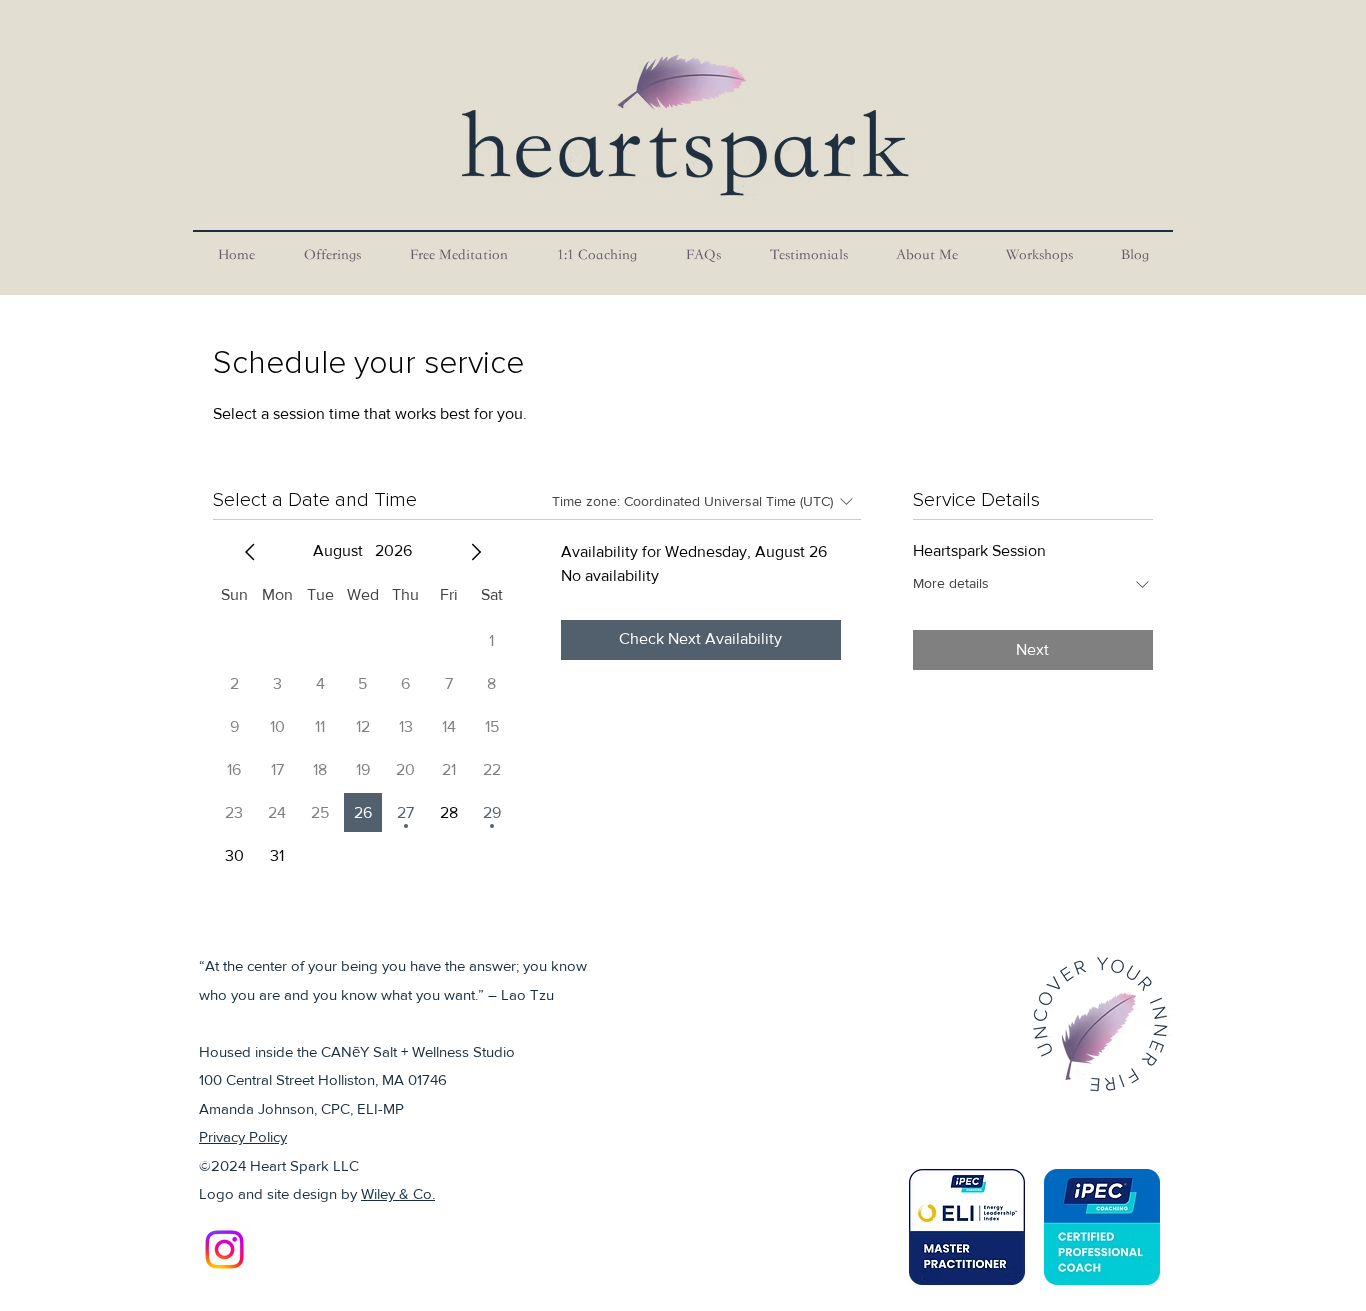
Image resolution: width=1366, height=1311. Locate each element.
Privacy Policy (243, 1136)
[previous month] (250, 552)
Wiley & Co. (398, 1193)
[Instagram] (224, 1249)
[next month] (476, 552)
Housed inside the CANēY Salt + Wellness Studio (357, 1051)
